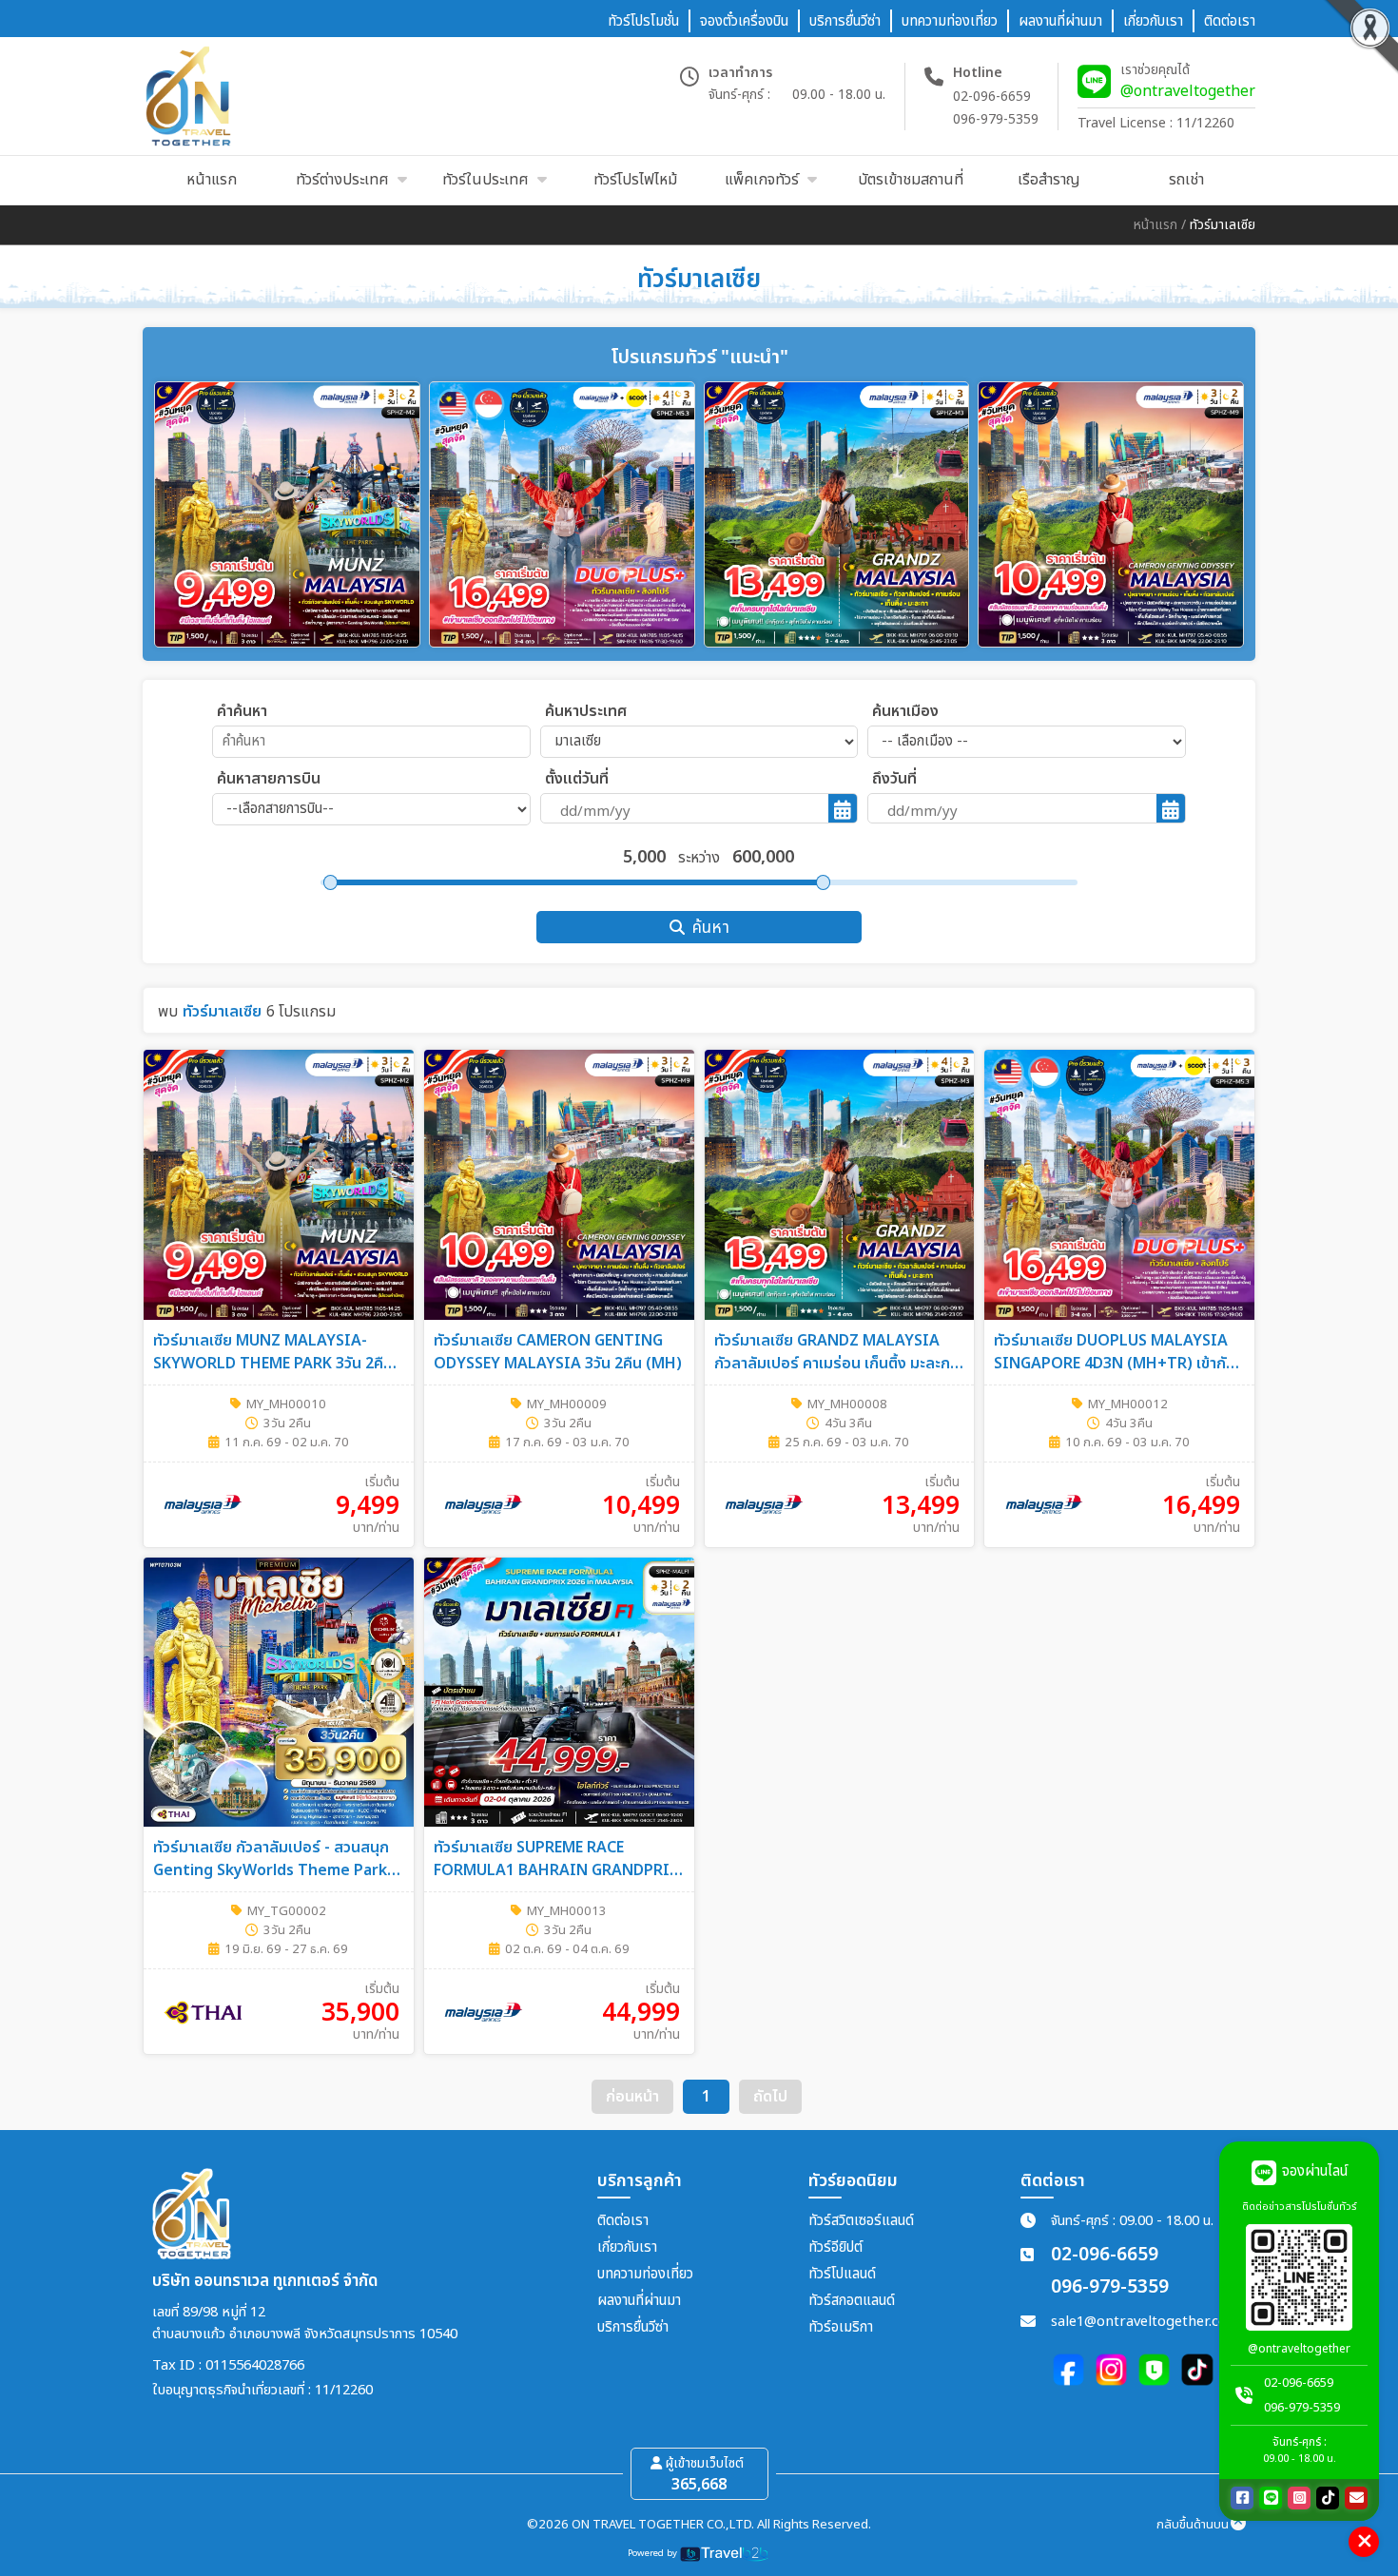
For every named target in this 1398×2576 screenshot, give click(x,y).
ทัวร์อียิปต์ (835, 2247)
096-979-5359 (996, 119)
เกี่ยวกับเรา (627, 2247)
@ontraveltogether (1188, 91)
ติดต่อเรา (623, 2221)
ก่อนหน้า (632, 2097)
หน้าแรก (1155, 225)
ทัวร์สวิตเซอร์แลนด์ (861, 2221)
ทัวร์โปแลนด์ (842, 2274)
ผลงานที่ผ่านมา (639, 2301)
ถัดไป (770, 2097)
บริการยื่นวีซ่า (633, 2327)
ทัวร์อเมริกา (841, 2327)
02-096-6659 (992, 97)
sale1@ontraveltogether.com (1146, 2322)
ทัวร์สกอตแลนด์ (852, 2301)
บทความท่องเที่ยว (645, 2274)
